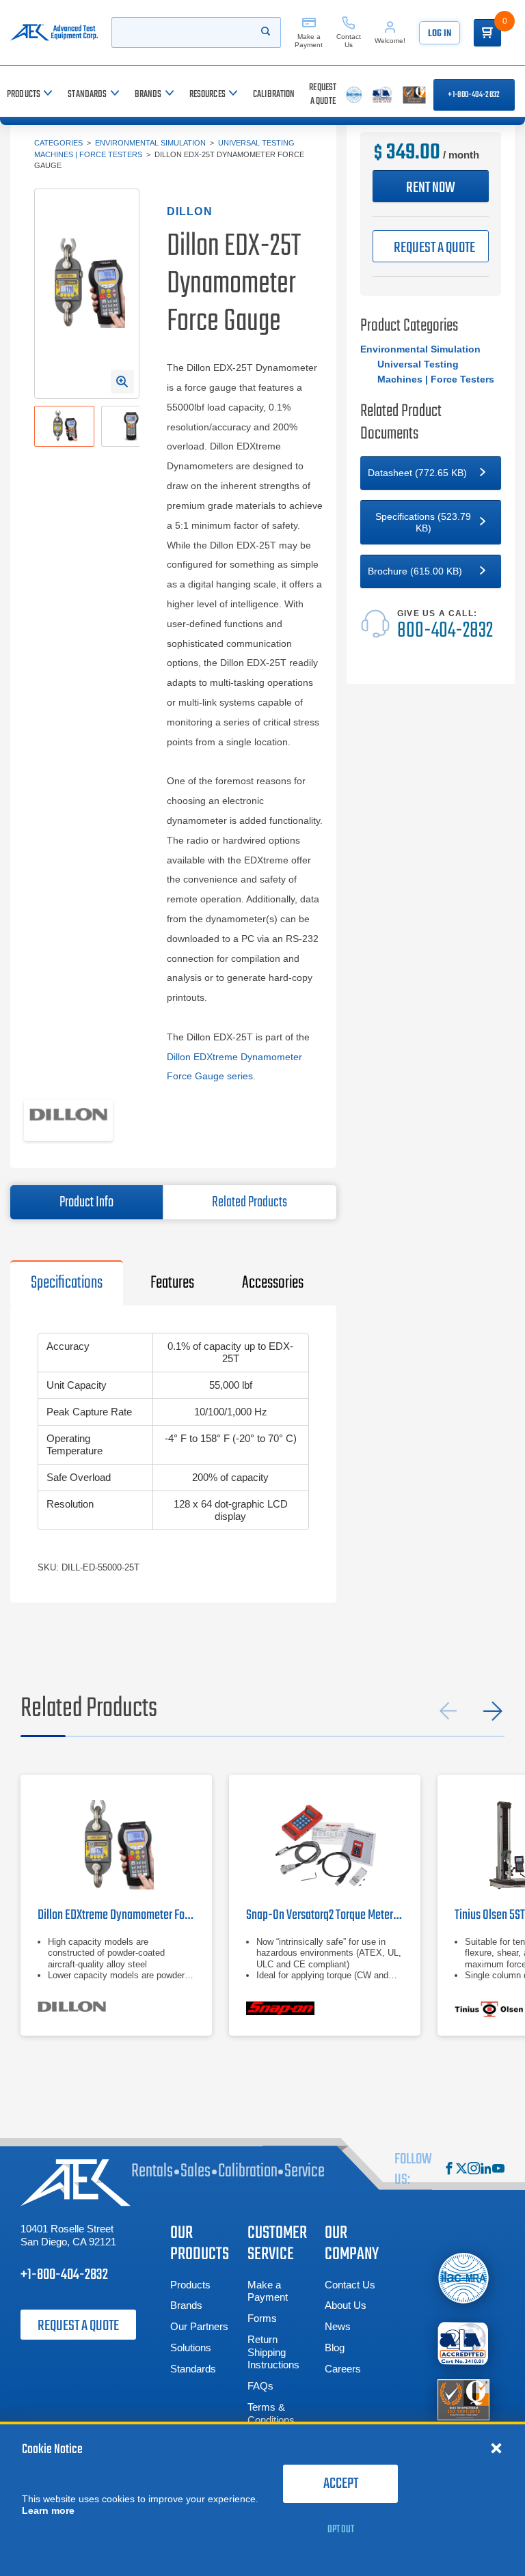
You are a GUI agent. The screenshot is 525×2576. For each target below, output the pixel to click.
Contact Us (350, 2285)
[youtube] (498, 2170)
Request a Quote (78, 2326)
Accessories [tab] (273, 1283)
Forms (262, 2318)
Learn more (48, 2510)
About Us (346, 2305)
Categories (58, 143)
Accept (341, 2484)
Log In (440, 34)
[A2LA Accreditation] (463, 2343)
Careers (343, 2369)
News (338, 2326)
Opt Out (341, 2530)
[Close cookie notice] (496, 2448)
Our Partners (199, 2326)
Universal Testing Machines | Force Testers (436, 372)
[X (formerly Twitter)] (461, 2170)
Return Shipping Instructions (273, 2352)
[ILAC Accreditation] (463, 2278)
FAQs (260, 2386)
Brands (186, 2305)
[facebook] (449, 2170)
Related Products (250, 1202)
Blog (335, 2348)
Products (190, 2285)
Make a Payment (268, 2291)
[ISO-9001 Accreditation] (463, 2399)
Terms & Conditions (271, 2413)
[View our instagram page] (474, 2170)
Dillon (190, 211)
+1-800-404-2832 (474, 95)
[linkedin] (486, 2170)
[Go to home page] (54, 32)
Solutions (191, 2348)
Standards (193, 2369)
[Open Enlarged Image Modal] (122, 382)
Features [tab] (172, 1283)
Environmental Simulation (150, 143)
